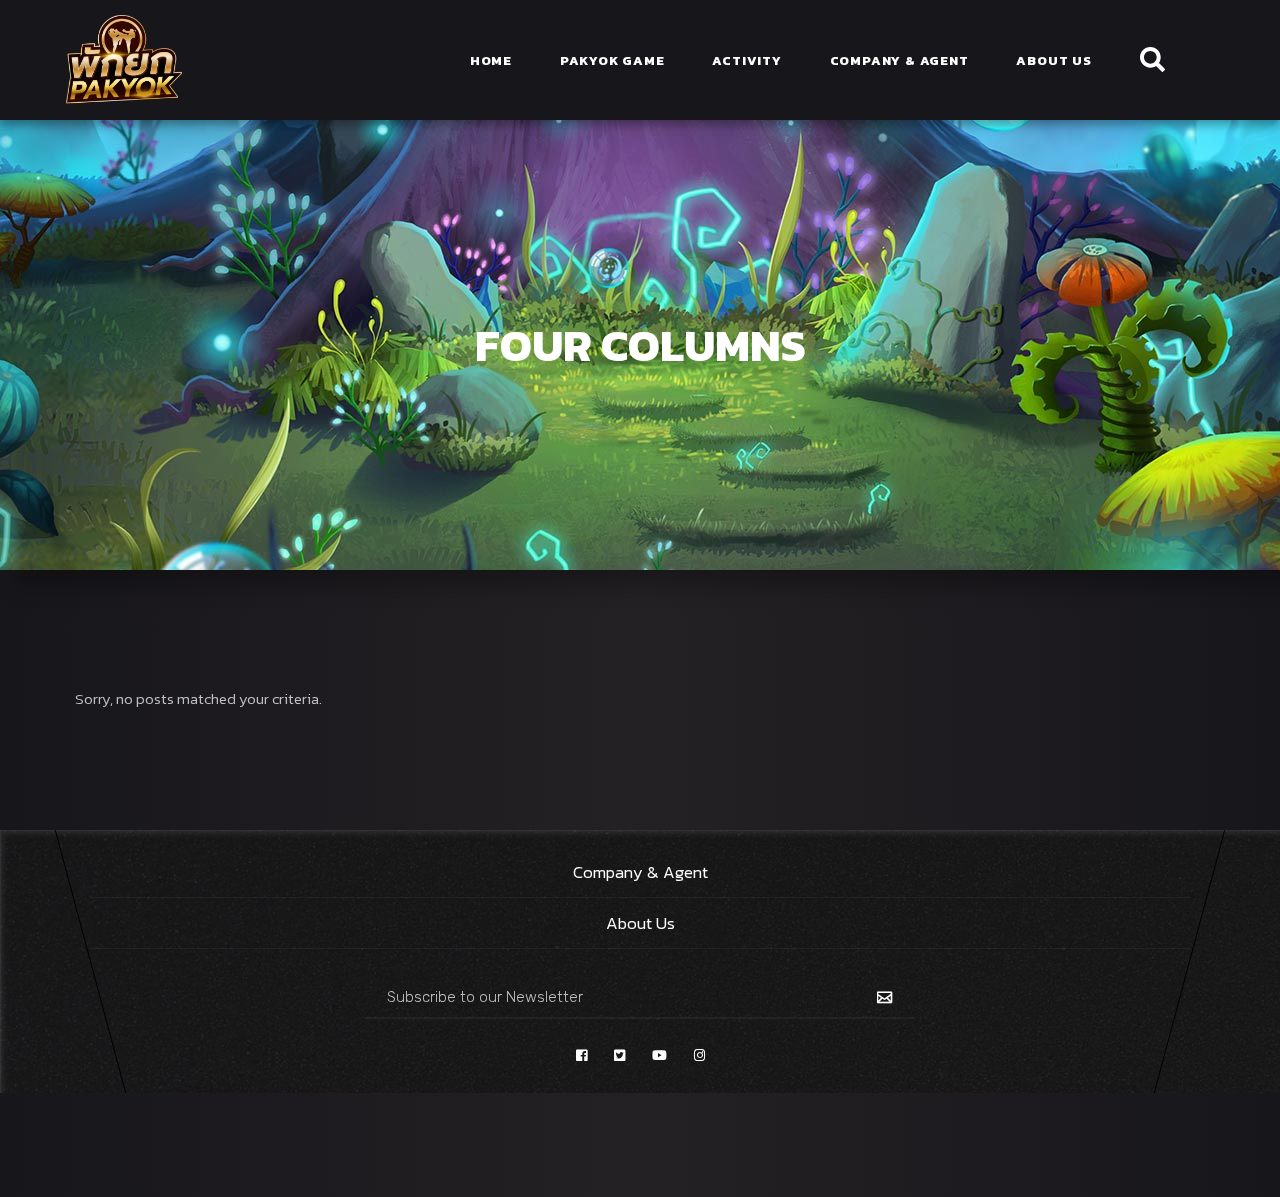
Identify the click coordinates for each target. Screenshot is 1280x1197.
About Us (640, 923)
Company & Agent (640, 872)
